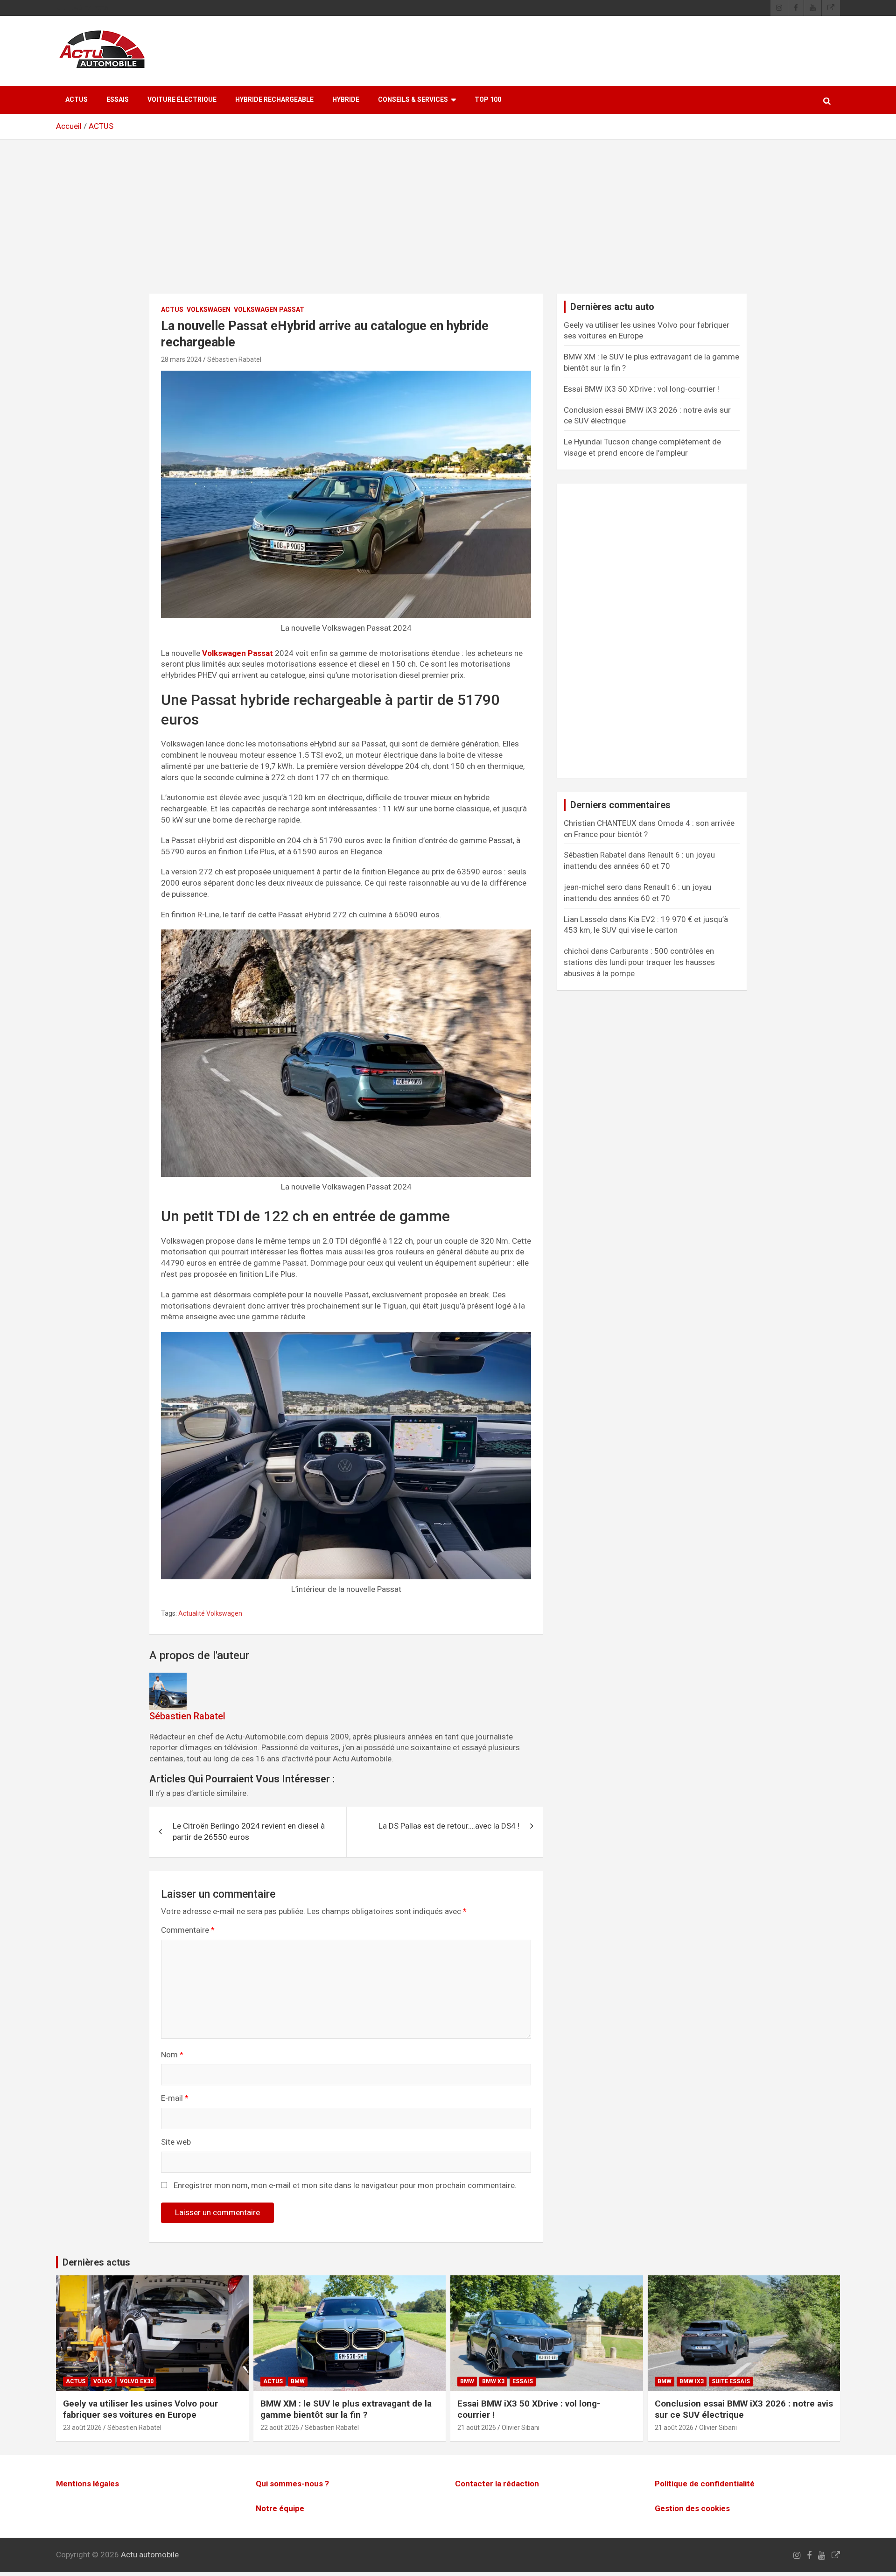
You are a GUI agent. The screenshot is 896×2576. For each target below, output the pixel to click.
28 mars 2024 (181, 359)
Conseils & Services (413, 99)
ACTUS (77, 99)
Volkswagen (209, 310)
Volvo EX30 (137, 2381)
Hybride (346, 99)
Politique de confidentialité (705, 2484)
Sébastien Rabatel (234, 359)
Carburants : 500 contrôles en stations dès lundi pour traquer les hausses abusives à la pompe (639, 962)
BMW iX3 (692, 2381)
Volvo (103, 2381)
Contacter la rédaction (497, 2484)
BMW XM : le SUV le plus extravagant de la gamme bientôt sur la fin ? (346, 2409)
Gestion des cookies (692, 2508)
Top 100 (488, 99)
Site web (176, 2142)
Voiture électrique (182, 99)
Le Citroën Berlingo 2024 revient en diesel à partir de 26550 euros (249, 1831)
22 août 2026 (280, 2428)
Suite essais (731, 2381)
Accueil (69, 126)
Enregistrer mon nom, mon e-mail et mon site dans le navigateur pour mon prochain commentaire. (345, 2185)
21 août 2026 (477, 2428)
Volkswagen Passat (269, 310)
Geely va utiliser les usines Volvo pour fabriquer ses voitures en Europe (140, 2409)
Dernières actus (96, 2262)
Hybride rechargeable (274, 99)
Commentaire (188, 1930)
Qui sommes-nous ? (292, 2484)
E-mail (175, 2098)
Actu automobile (150, 2555)
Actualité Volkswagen (210, 1613)
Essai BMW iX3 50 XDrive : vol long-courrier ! (641, 389)
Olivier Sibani (521, 2428)
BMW (298, 2381)
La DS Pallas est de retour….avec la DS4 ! (449, 1826)
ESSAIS (118, 99)
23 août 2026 (82, 2428)
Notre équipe (280, 2508)
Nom (172, 2055)
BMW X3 (493, 2381)
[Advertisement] (448, 224)
